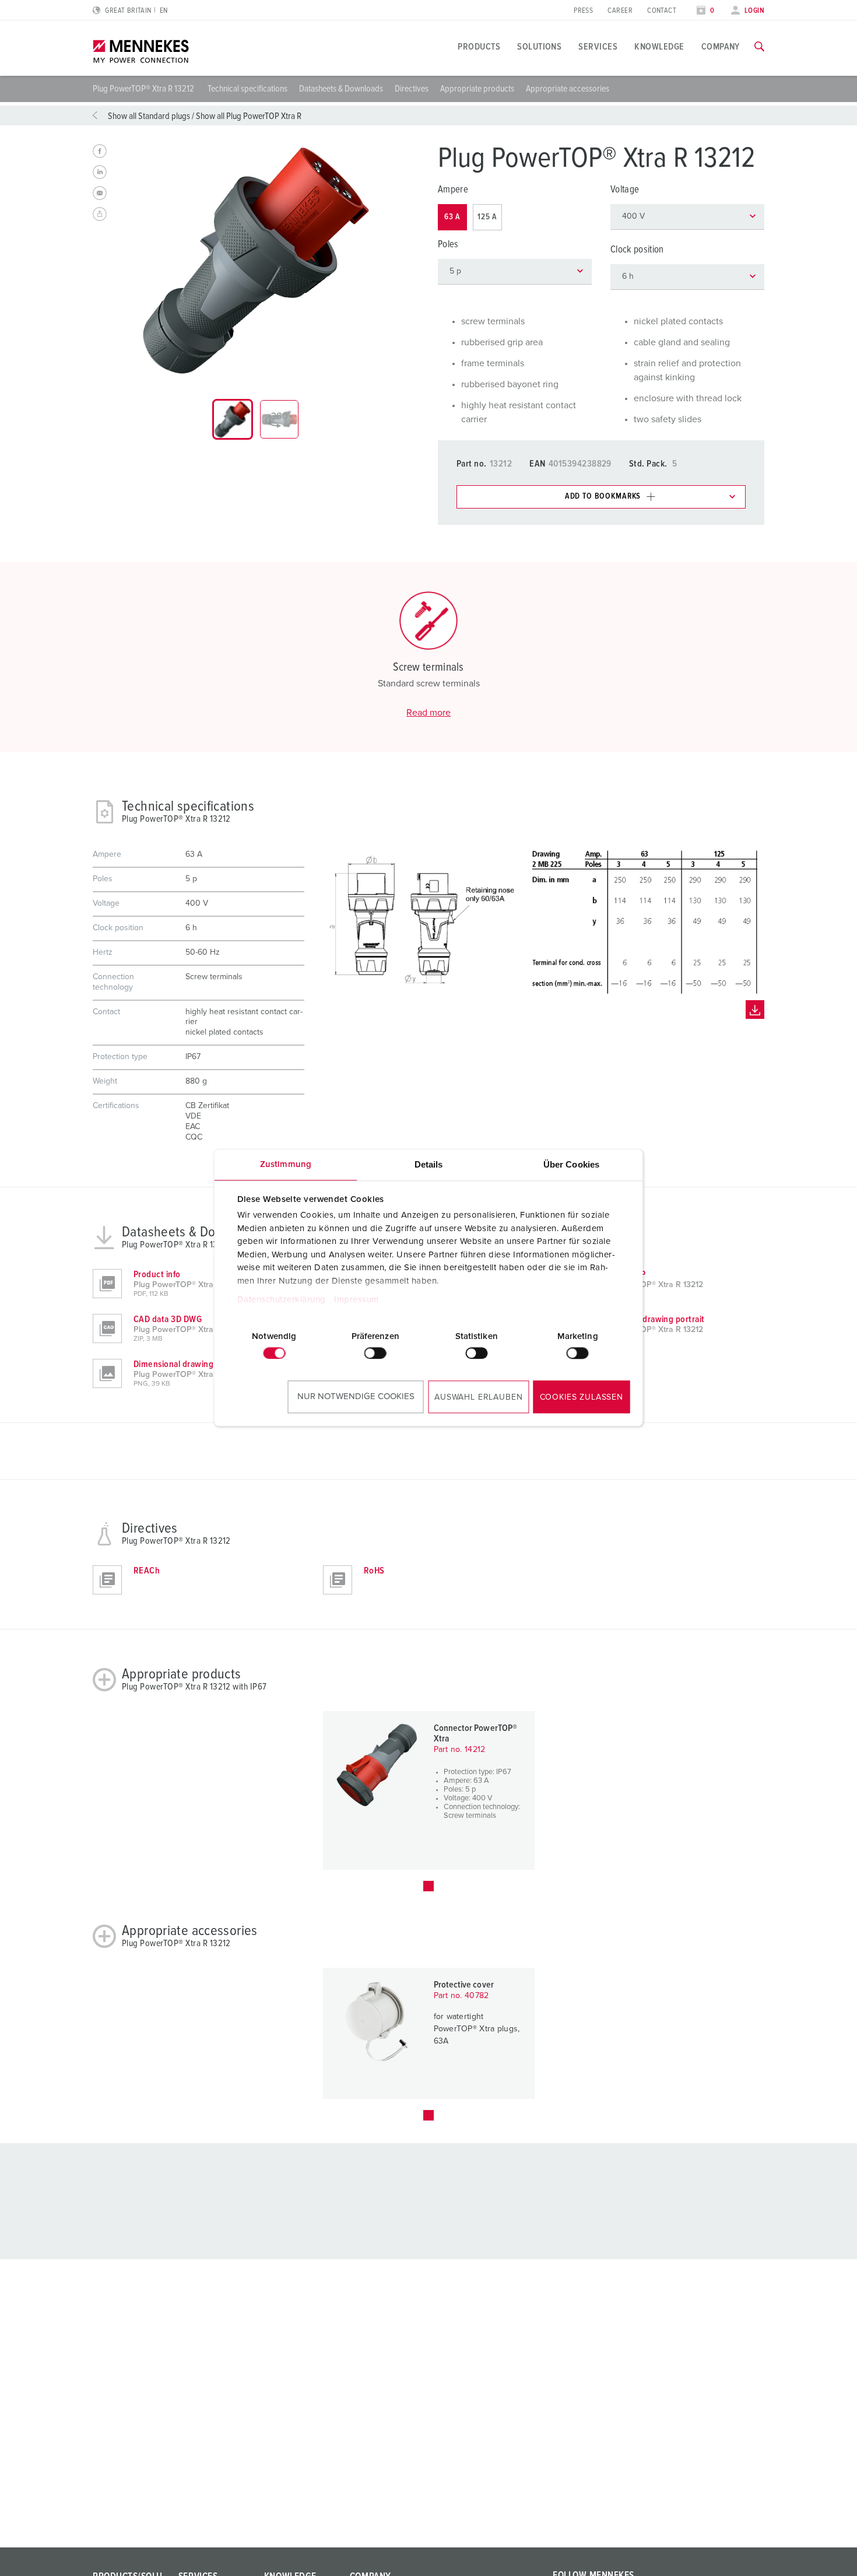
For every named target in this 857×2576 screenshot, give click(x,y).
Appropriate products (477, 89)
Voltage (625, 190)
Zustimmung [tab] (286, 1164)
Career (620, 11)
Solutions (539, 47)
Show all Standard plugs (149, 116)
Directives (412, 89)
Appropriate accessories (568, 89)
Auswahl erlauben (478, 1397)
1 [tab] (428, 1886)
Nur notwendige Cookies (356, 1396)
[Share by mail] (100, 193)
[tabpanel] (256, 261)
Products (479, 47)
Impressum (357, 1300)
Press (583, 11)
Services (598, 47)
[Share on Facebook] (100, 151)
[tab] (233, 419)
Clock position (637, 250)
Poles (448, 245)
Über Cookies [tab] (571, 1164)
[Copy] (100, 214)
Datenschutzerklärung (281, 1300)
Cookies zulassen (582, 1397)
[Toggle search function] (759, 47)
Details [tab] (429, 1164)
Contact (662, 11)
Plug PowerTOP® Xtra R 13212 (144, 89)
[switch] (375, 1353)
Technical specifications (247, 89)
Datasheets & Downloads (341, 89)
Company (721, 47)
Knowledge (659, 47)
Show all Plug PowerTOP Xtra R (249, 116)
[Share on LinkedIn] (100, 172)
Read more (428, 713)
